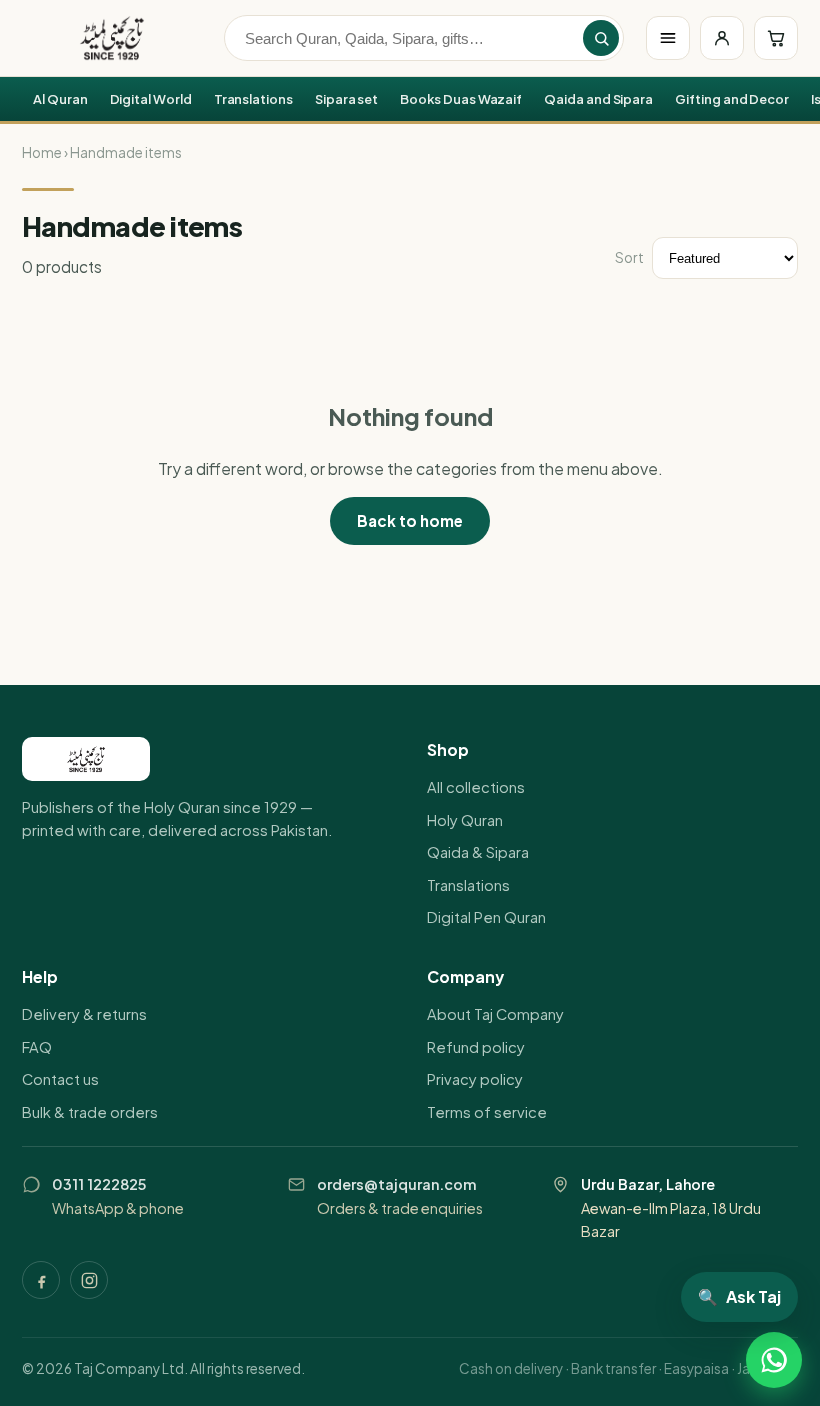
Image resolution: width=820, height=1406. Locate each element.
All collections (476, 787)
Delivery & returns (84, 1014)
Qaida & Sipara (478, 852)
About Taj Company (495, 1014)
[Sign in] (722, 38)
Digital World (151, 99)
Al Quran (60, 99)
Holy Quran (465, 820)
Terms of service (487, 1112)
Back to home (410, 520)
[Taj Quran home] (112, 38)
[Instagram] (89, 1280)
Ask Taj (739, 1296)
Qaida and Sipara (598, 99)
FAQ (37, 1047)
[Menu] (668, 38)
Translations (253, 99)
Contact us (60, 1079)
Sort (629, 257)
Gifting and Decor (732, 99)
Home (42, 152)
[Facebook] (41, 1280)
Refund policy (476, 1047)
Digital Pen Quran (486, 917)
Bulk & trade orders (90, 1112)
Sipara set (346, 99)
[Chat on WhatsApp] (774, 1360)
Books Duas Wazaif (461, 99)
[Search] (601, 38)
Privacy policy (475, 1079)
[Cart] (776, 38)
